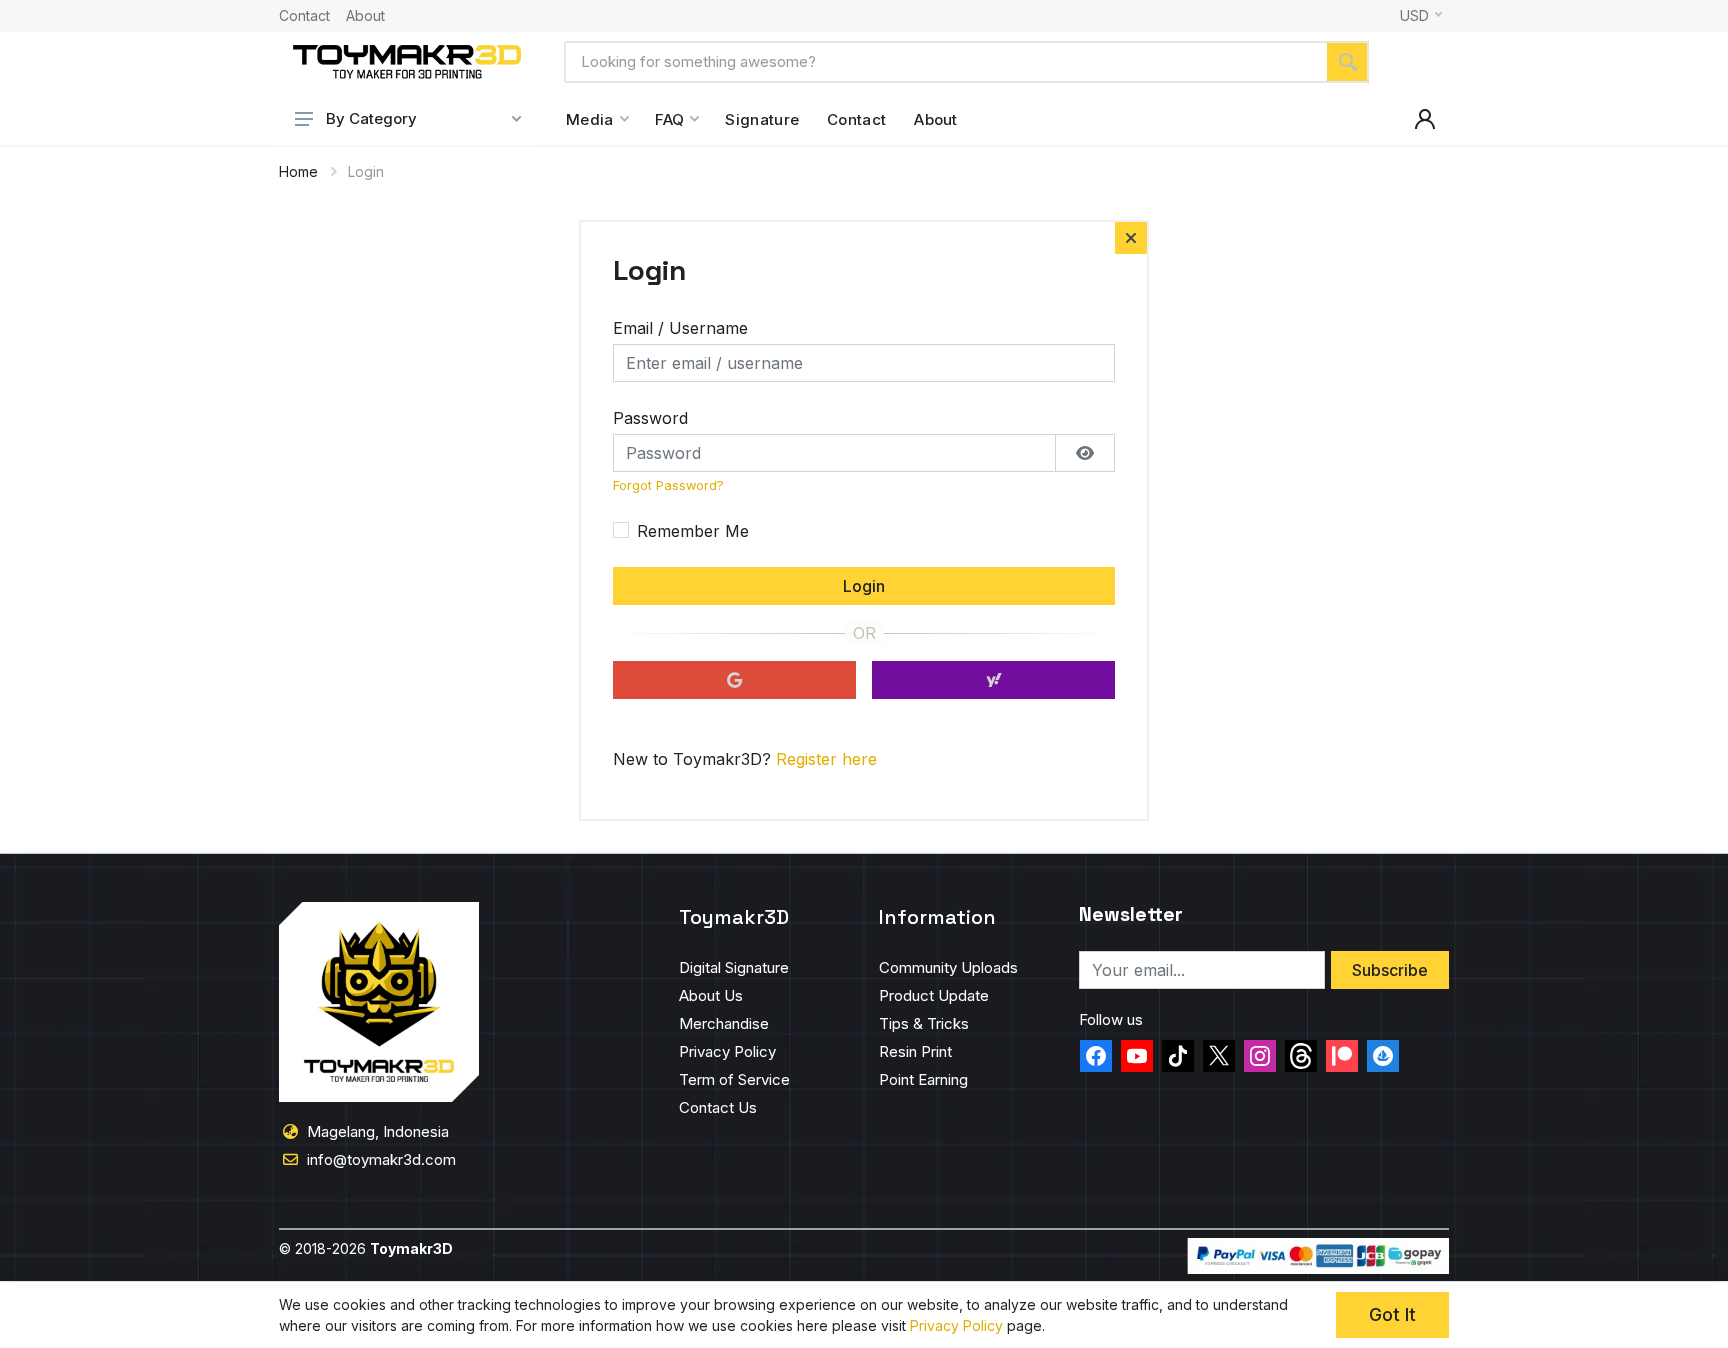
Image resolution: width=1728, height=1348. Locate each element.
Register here (826, 759)
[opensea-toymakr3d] (1383, 1056)
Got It (1392, 1314)
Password (650, 418)
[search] (1348, 62)
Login (864, 586)
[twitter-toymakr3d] (1219, 1056)
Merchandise (724, 1023)
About (365, 16)
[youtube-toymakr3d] (1137, 1056)
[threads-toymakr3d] (1301, 1056)
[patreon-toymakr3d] (1342, 1056)
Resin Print (915, 1051)
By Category (371, 118)
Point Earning (923, 1079)
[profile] (1425, 119)
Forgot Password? (668, 485)
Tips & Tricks (924, 1023)
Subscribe (1390, 970)
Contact (304, 16)
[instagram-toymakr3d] (1260, 1056)
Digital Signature (734, 967)
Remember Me (693, 531)
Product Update (934, 995)
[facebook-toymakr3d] (1096, 1056)
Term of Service (734, 1079)
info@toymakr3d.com (381, 1159)
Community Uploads (948, 967)
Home (298, 171)
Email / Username (680, 328)
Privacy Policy (727, 1051)
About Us (711, 995)
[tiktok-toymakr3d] (1178, 1056)
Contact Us (718, 1107)
